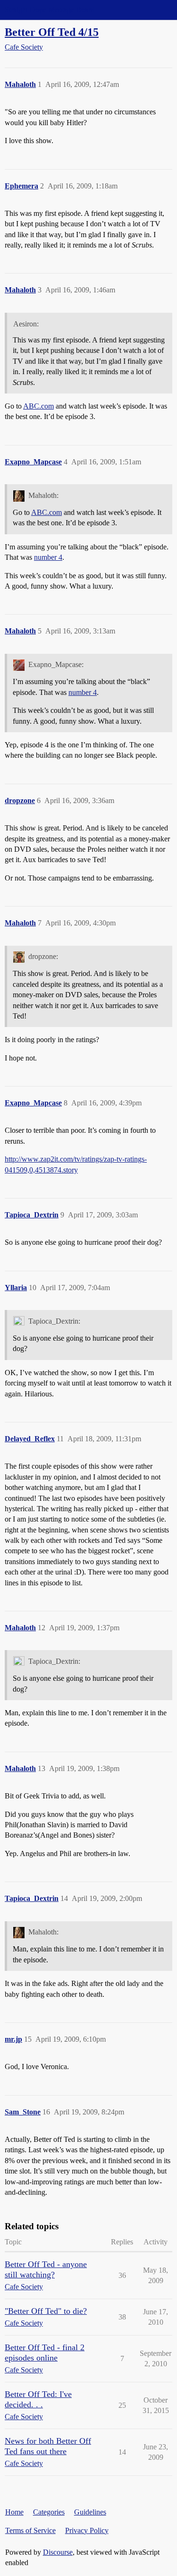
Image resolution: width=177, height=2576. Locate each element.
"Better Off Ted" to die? (46, 2311)
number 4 (48, 557)
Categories (49, 2512)
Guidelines (90, 2512)
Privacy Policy (87, 2530)
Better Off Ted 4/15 (52, 32)
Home (14, 2512)
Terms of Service (30, 2530)
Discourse (58, 2552)
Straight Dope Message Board (50, 10)
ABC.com (38, 406)
